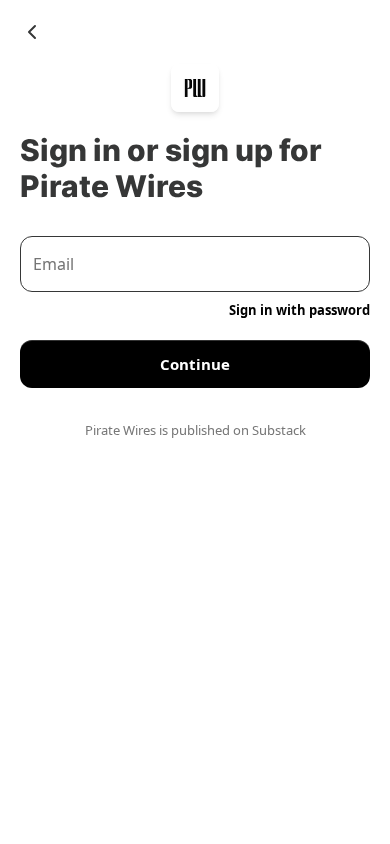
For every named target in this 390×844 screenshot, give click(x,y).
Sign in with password (299, 310)
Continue (195, 364)
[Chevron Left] (32, 32)
